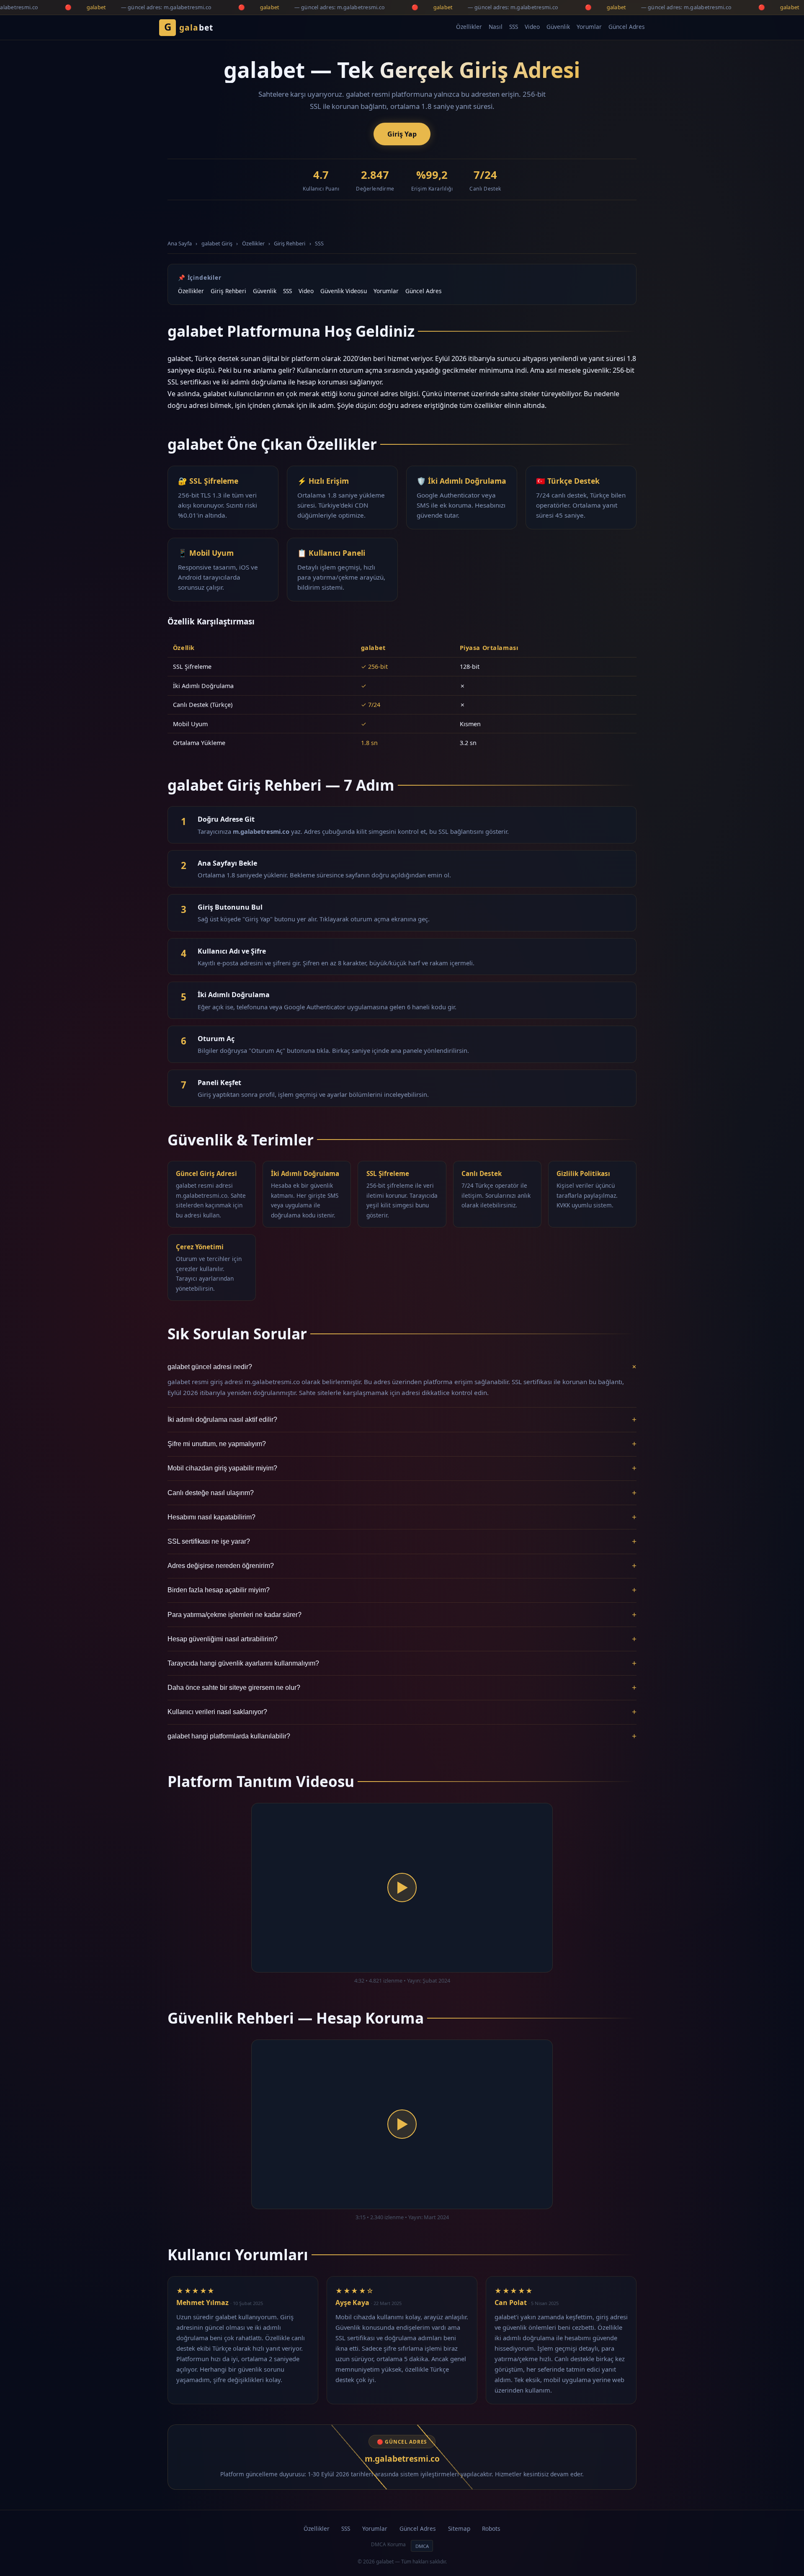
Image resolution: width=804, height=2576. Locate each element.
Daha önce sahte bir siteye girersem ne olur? (402, 1688)
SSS (514, 27)
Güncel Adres (627, 27)
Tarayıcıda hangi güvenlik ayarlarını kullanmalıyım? (402, 1663)
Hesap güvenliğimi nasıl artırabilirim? (402, 1639)
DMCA (422, 2546)
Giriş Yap (402, 134)
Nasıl (496, 27)
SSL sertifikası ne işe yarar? (402, 1541)
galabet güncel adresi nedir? (402, 1367)
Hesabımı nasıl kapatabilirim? (402, 1517)
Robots (491, 2528)
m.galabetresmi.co (402, 2459)
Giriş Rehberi (290, 243)
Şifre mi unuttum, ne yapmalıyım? (402, 1444)
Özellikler (469, 27)
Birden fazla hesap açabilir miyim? (402, 1590)
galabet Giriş (217, 243)
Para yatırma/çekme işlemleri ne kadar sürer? (402, 1615)
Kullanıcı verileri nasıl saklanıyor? (402, 1712)
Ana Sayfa (180, 243)
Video (532, 27)
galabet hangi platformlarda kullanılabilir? (402, 1736)
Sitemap (459, 2528)
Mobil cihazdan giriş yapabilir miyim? (402, 1468)
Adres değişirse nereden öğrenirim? (402, 1566)
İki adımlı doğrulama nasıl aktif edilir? (402, 1420)
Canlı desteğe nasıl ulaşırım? (402, 1493)
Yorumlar (589, 27)
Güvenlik (558, 27)
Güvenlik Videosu (344, 291)
